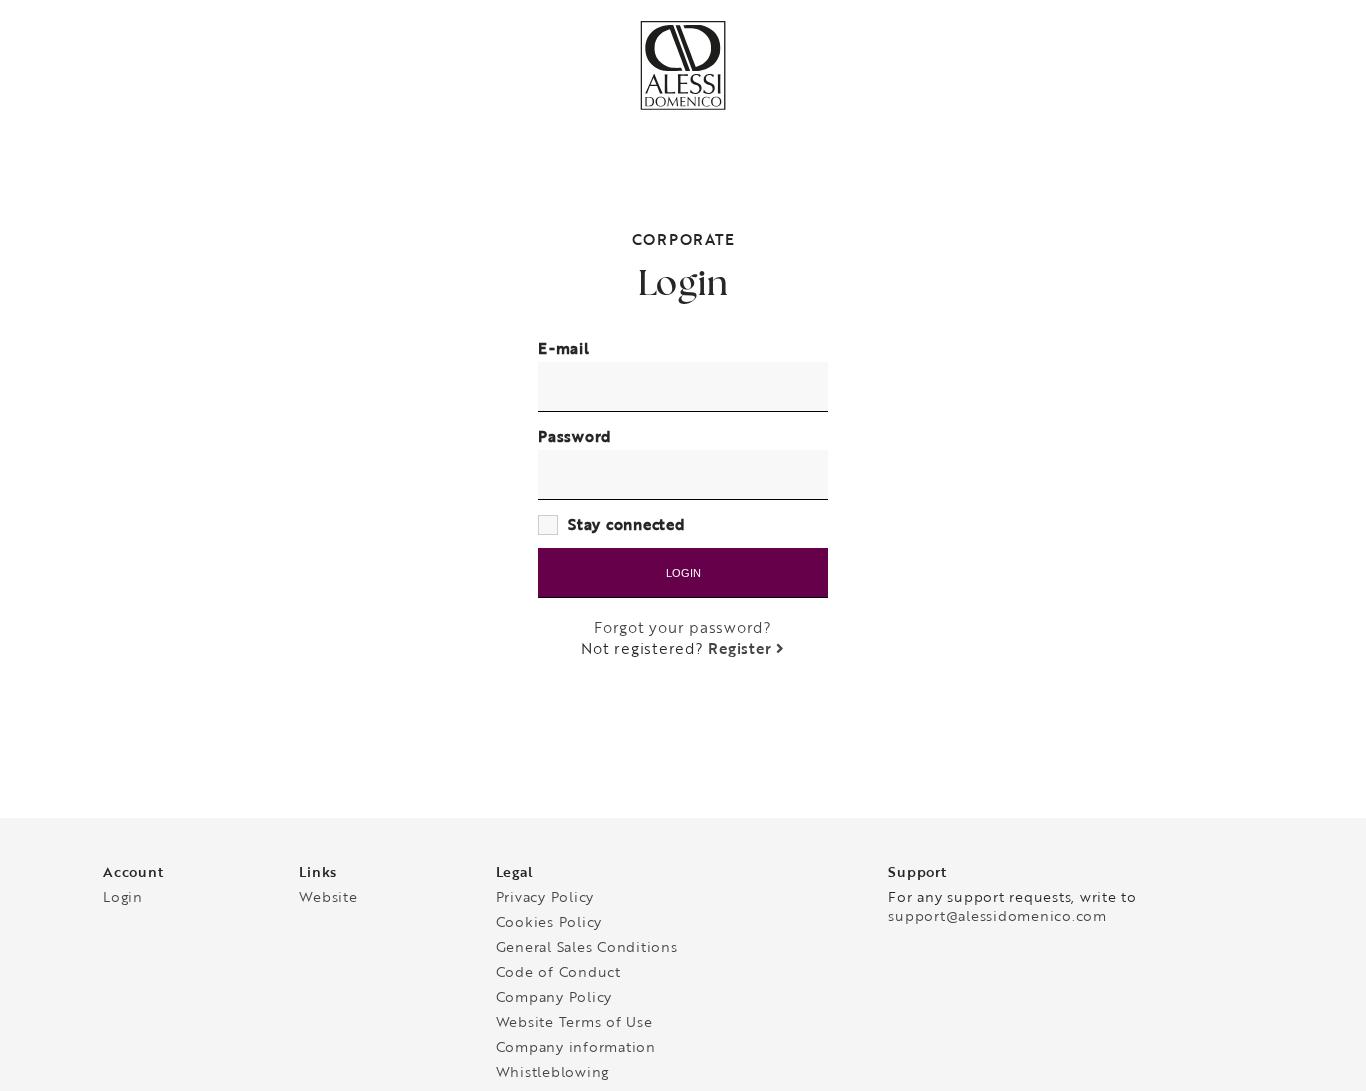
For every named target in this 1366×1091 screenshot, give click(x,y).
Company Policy (554, 999)
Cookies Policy (549, 924)
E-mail (564, 348)
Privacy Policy (545, 899)
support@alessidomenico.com (997, 918)
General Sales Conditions (587, 949)
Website (328, 899)
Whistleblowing (553, 1074)
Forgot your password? (683, 627)
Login (683, 573)
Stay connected (627, 524)
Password (575, 436)
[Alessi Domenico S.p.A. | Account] (682, 105)
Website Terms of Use (574, 1024)
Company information (576, 1049)
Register (742, 648)
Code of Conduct (558, 974)
